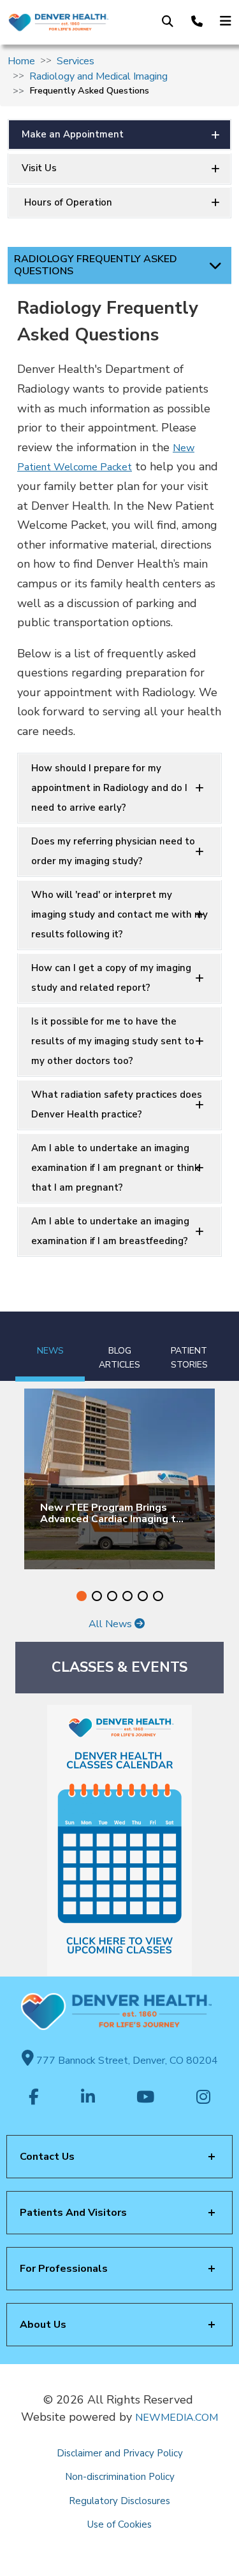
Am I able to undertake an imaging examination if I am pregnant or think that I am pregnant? (115, 1168)
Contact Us (47, 2157)
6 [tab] (158, 1596)
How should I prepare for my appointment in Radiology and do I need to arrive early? (109, 788)
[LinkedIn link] (88, 2098)
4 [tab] (127, 1596)
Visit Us (39, 168)
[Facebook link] (34, 2098)
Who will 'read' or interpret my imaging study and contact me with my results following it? (119, 914)
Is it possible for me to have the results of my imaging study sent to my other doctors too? (113, 1041)
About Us (43, 2325)
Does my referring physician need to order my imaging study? (113, 851)
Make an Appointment (73, 134)
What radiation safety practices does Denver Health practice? (117, 1104)
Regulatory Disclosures (119, 2501)
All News (112, 1624)
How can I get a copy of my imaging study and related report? (111, 978)
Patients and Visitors (73, 2213)
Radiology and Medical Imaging (98, 76)
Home (21, 61)
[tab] (50, 1347)
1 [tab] (82, 1596)
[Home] (58, 23)
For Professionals (64, 2269)
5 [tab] (143, 1596)
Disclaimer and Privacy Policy (120, 2453)
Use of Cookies (119, 2524)
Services (76, 61)
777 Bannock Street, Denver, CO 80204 (126, 2061)
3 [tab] (112, 1596)
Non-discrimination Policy (120, 2477)
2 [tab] (97, 1596)
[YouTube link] (145, 2098)
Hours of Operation (67, 202)
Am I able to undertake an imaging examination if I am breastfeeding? (110, 1231)
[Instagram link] (203, 2098)
